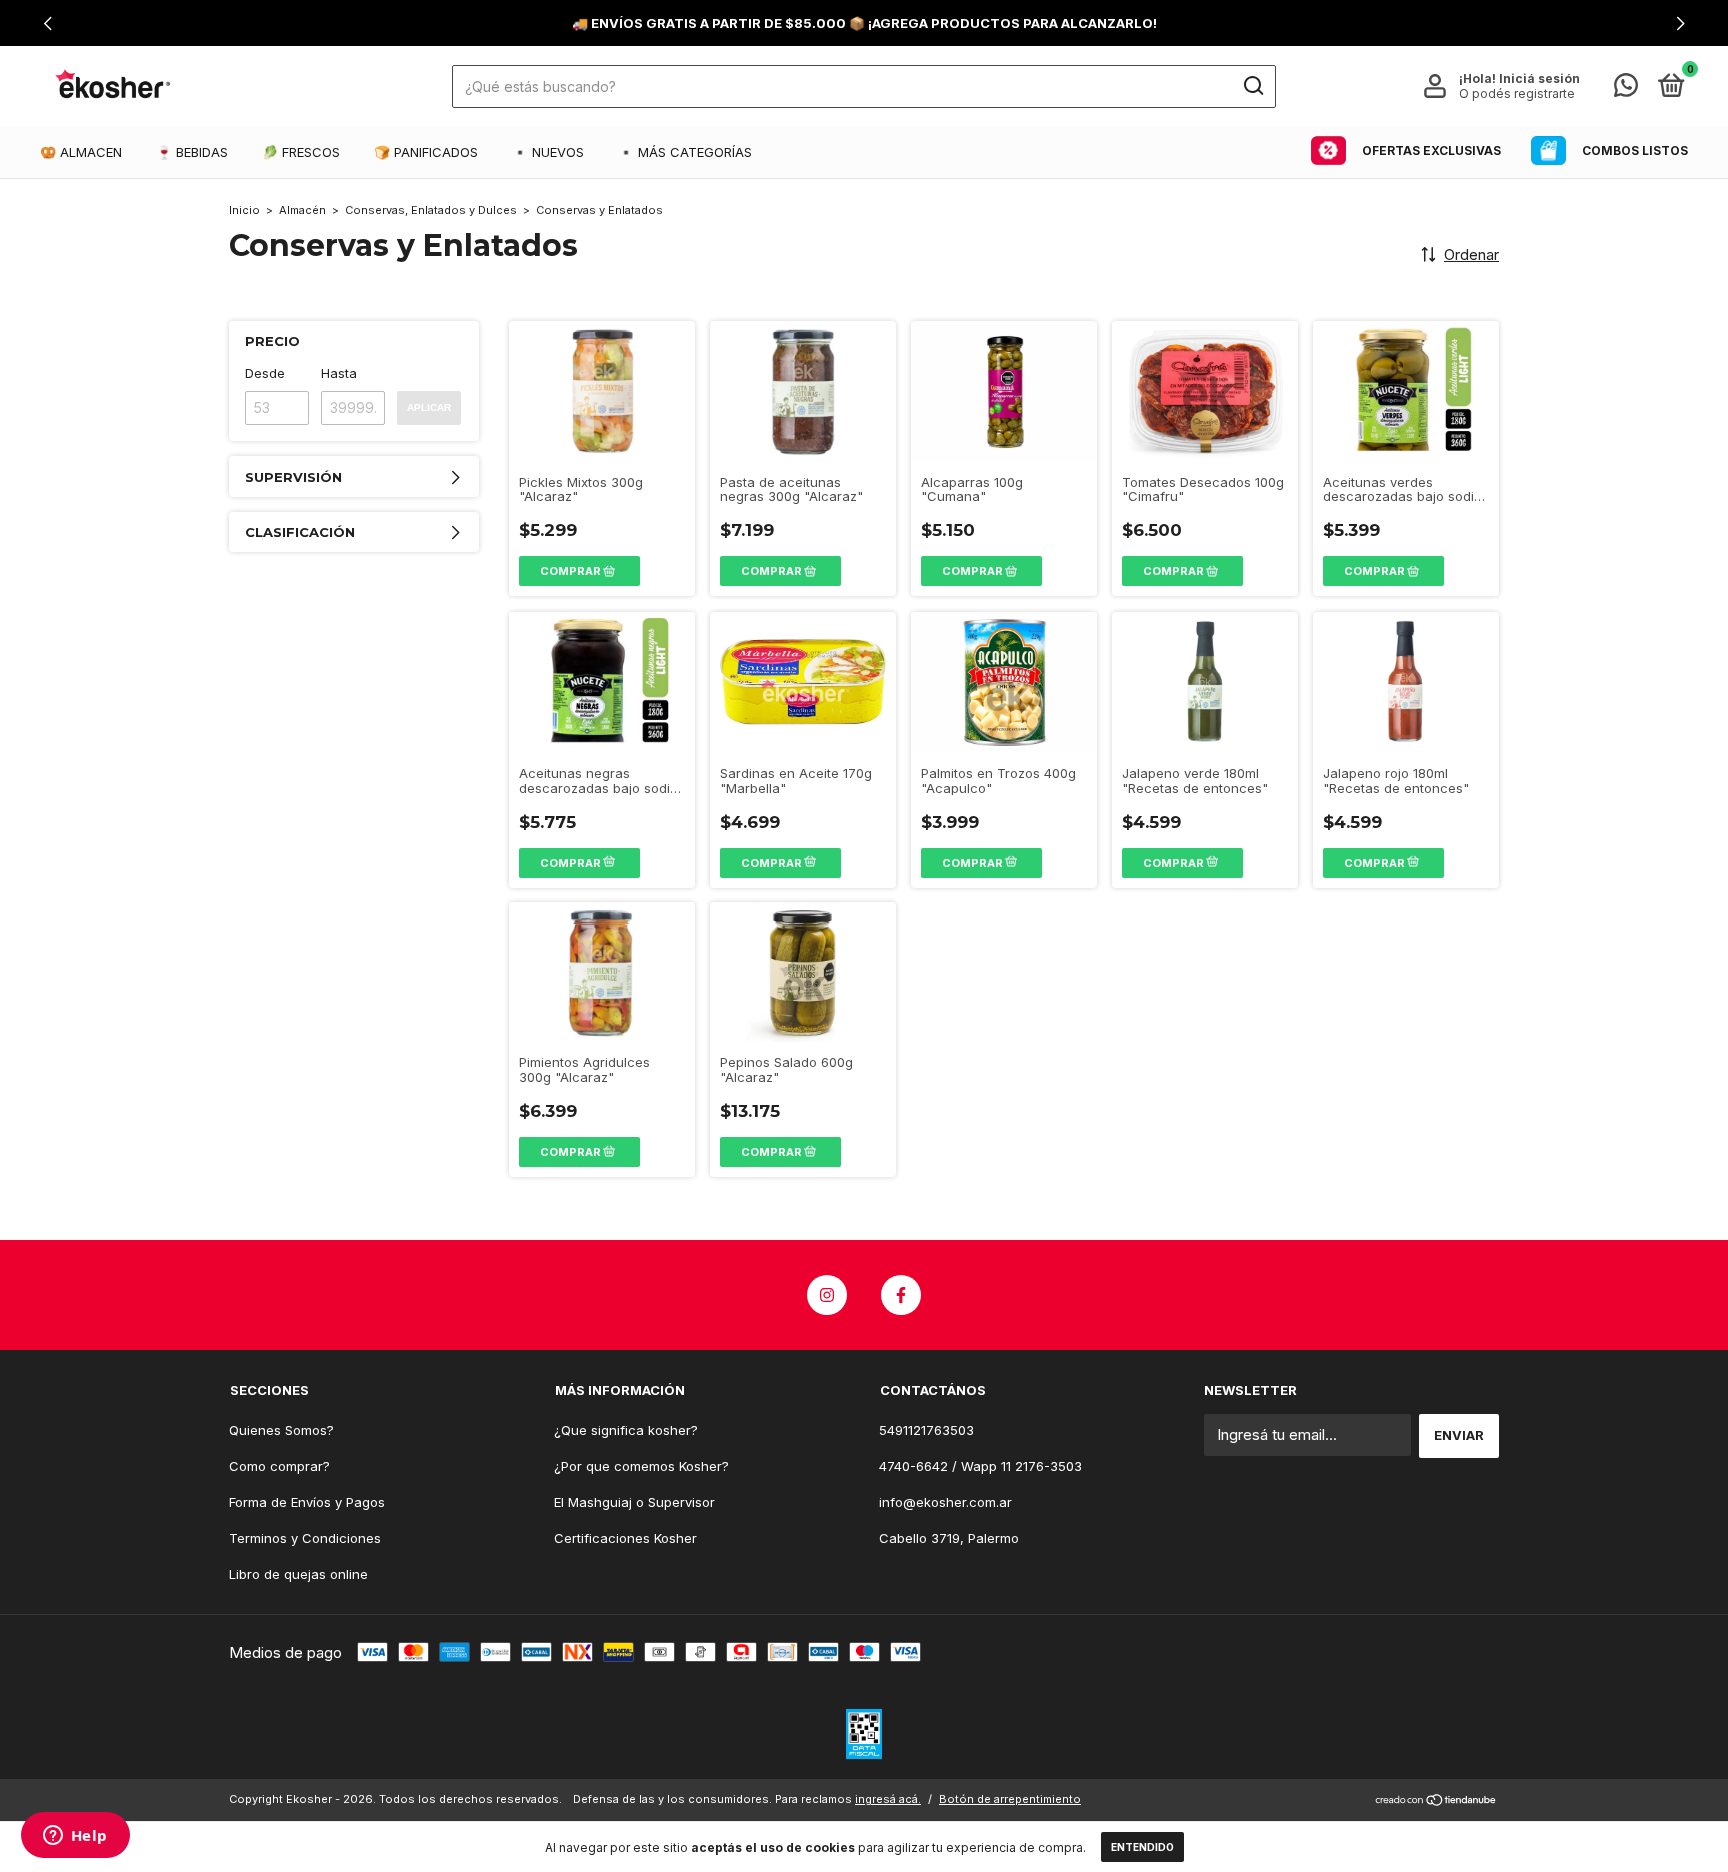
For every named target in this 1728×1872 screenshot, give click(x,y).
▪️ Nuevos (548, 152)
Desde (265, 373)
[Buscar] (1252, 86)
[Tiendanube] (1436, 1801)
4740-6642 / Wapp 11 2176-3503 (980, 1466)
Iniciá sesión (1539, 78)
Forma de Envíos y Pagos (307, 1502)
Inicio (244, 210)
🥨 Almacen (81, 152)
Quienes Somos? (281, 1430)
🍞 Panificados (426, 152)
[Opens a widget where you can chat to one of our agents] (75, 1837)
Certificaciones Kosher (625, 1538)
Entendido (1142, 1847)
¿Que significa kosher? (626, 1430)
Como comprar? (279, 1466)
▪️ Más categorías (685, 152)
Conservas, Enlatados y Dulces (431, 210)
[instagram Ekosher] (827, 1295)
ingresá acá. (888, 1799)
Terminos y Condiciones (305, 1538)
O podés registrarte (1517, 93)
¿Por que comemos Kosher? (641, 1466)
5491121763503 (926, 1430)
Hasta (339, 373)
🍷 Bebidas (192, 152)
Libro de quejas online (298, 1574)
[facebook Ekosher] (901, 1295)
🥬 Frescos (301, 152)
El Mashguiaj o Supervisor (634, 1502)
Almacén (302, 210)
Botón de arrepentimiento (1010, 1799)
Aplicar (429, 407)
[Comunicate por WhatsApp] (1626, 89)
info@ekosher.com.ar (945, 1502)
